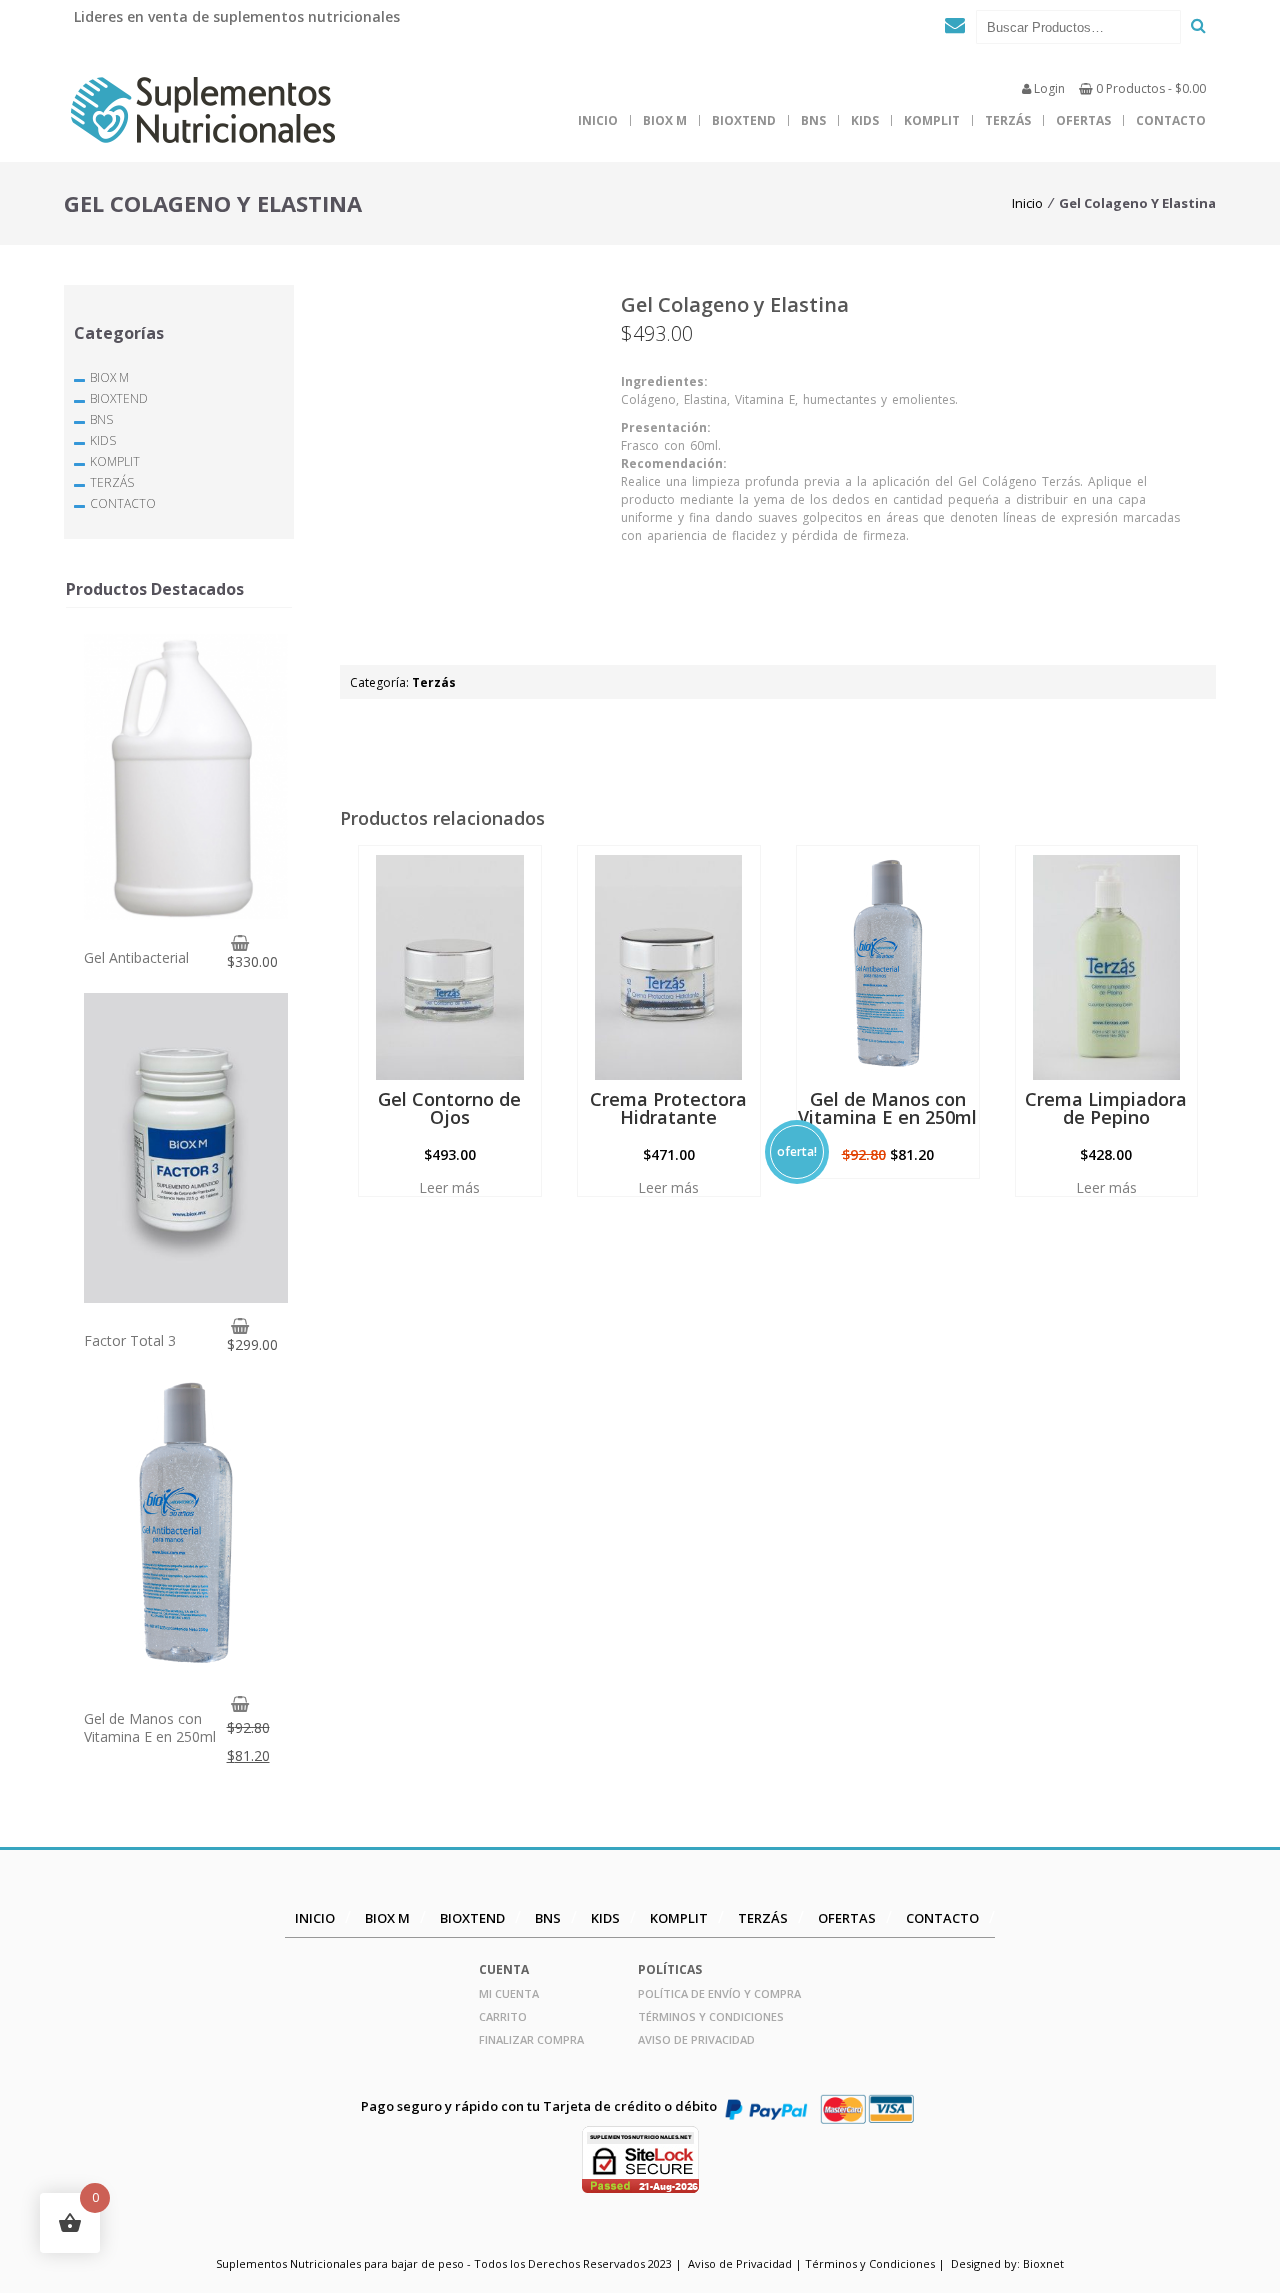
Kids (865, 120)
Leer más (449, 1188)
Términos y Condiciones (711, 2016)
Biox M (665, 120)
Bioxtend (744, 120)
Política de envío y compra (719, 1993)
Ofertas (1083, 120)
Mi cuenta (509, 1993)
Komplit (932, 120)
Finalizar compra (531, 2039)
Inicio (598, 120)
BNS (813, 120)
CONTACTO (1171, 120)
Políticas (670, 1969)
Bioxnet (1043, 2263)
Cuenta (504, 1969)
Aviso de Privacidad (696, 2039)
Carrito (503, 2016)
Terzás (1008, 120)
